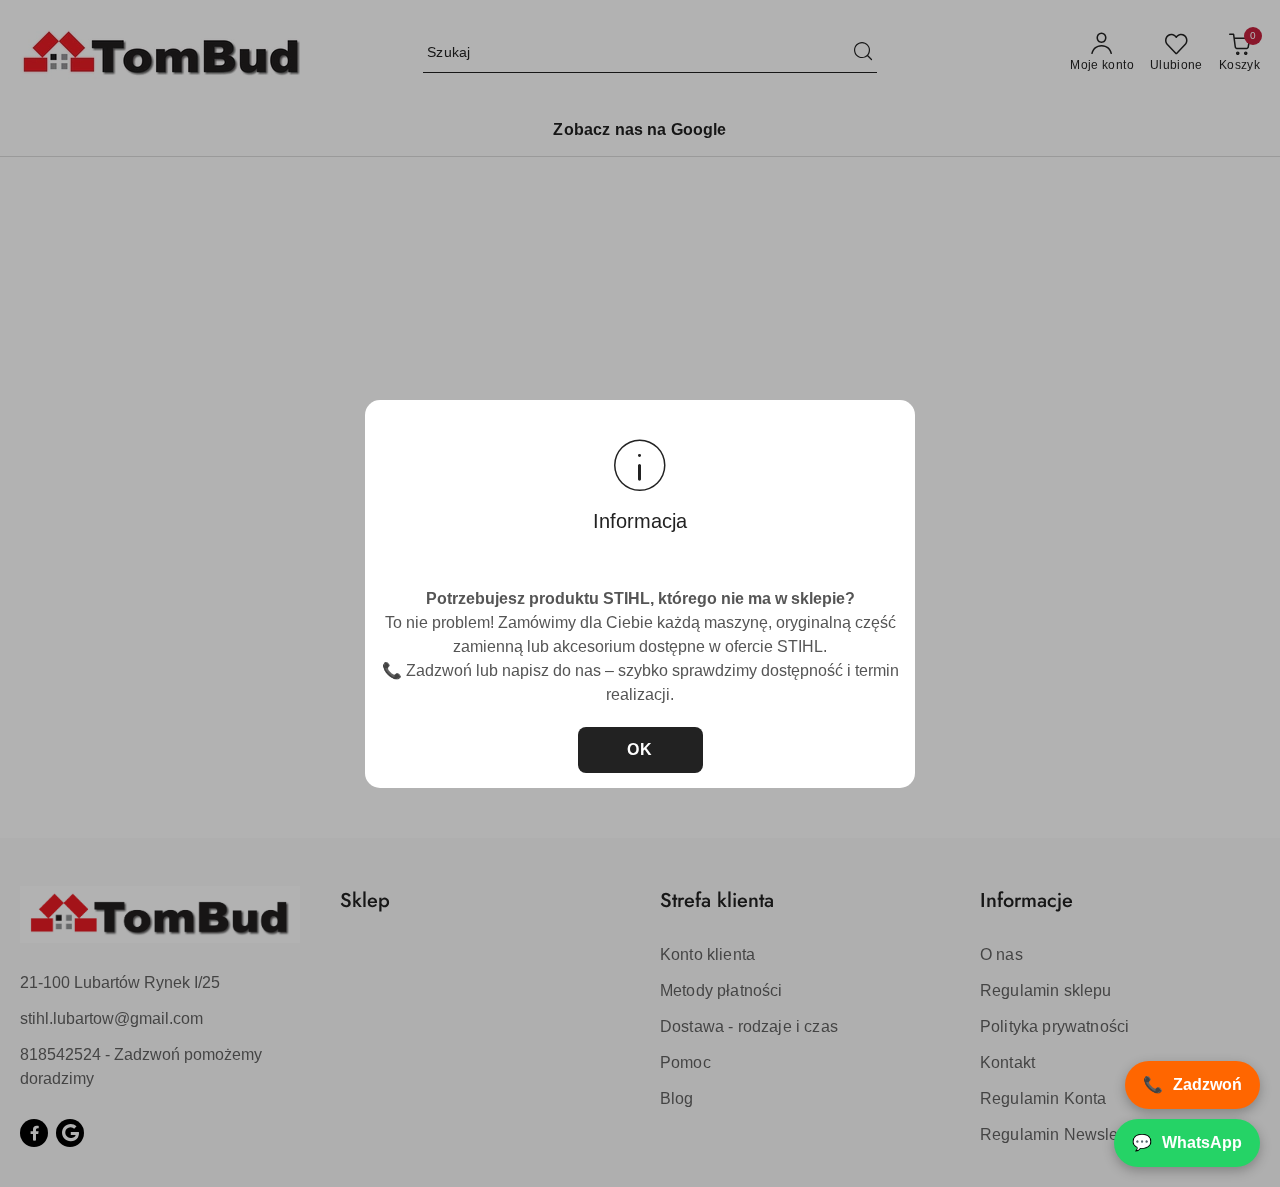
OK (640, 749)
